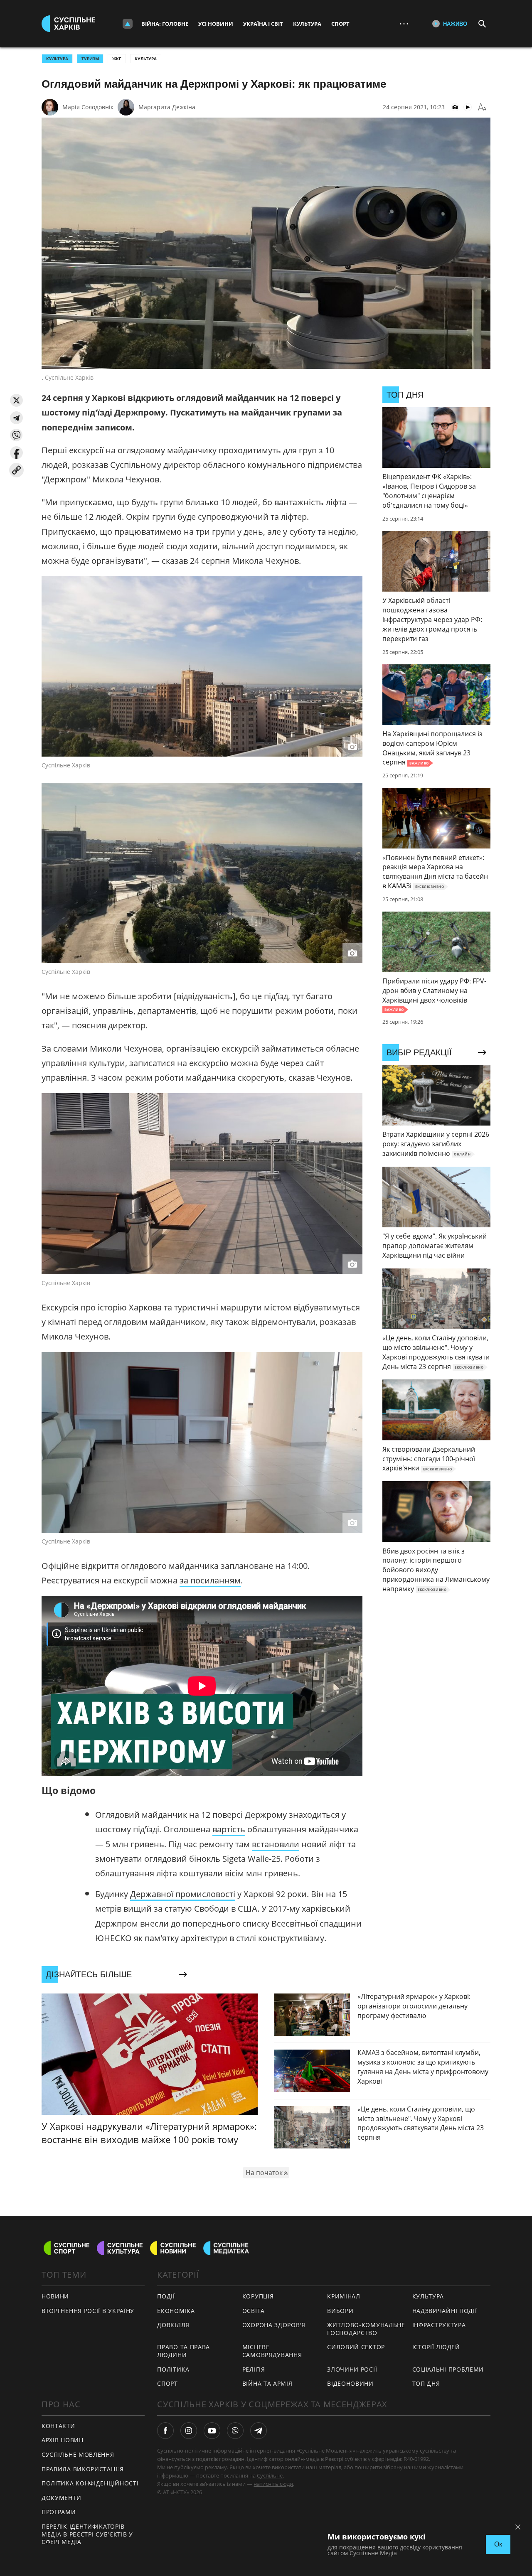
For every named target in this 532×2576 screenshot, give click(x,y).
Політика (173, 2369)
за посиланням (210, 1580)
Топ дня (426, 2383)
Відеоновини (350, 2383)
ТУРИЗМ (90, 59)
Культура (307, 24)
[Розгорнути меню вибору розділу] (128, 24)
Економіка (176, 2311)
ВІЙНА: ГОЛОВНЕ (165, 24)
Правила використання (83, 2469)
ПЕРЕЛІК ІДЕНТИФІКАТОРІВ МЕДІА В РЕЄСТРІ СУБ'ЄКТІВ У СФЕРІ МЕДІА (87, 2534)
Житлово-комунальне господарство (366, 2329)
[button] (16, 400)
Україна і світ (263, 24)
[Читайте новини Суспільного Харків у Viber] (235, 2431)
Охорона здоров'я (274, 2325)
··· (404, 23)
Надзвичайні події (445, 2311)
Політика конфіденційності (90, 2483)
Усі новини (216, 24)
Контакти (58, 2426)
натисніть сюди (273, 2484)
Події (166, 2296)
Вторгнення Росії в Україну (88, 2311)
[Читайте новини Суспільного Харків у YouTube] (212, 2431)
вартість (229, 1829)
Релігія (254, 2369)
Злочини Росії (352, 2369)
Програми (59, 2512)
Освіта (254, 2311)
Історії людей (436, 2347)
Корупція (258, 2296)
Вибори (340, 2311)
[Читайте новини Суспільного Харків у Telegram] (259, 2431)
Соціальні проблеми (448, 2369)
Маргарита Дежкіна (167, 107)
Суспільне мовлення (78, 2454)
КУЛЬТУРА (57, 59)
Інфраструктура (439, 2325)
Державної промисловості (183, 1894)
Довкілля (173, 2325)
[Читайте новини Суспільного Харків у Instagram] (189, 2431)
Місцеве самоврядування (272, 2351)
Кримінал (344, 2296)
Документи (61, 2498)
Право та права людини (183, 2351)
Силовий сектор (356, 2347)
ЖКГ (117, 59)
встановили (276, 1844)
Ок (498, 2544)
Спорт (340, 24)
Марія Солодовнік (88, 107)
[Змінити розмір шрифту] (482, 107)
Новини (55, 2296)
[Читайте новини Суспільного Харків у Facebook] (165, 2431)
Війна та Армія (267, 2383)
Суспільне (270, 2475)
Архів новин (63, 2440)
